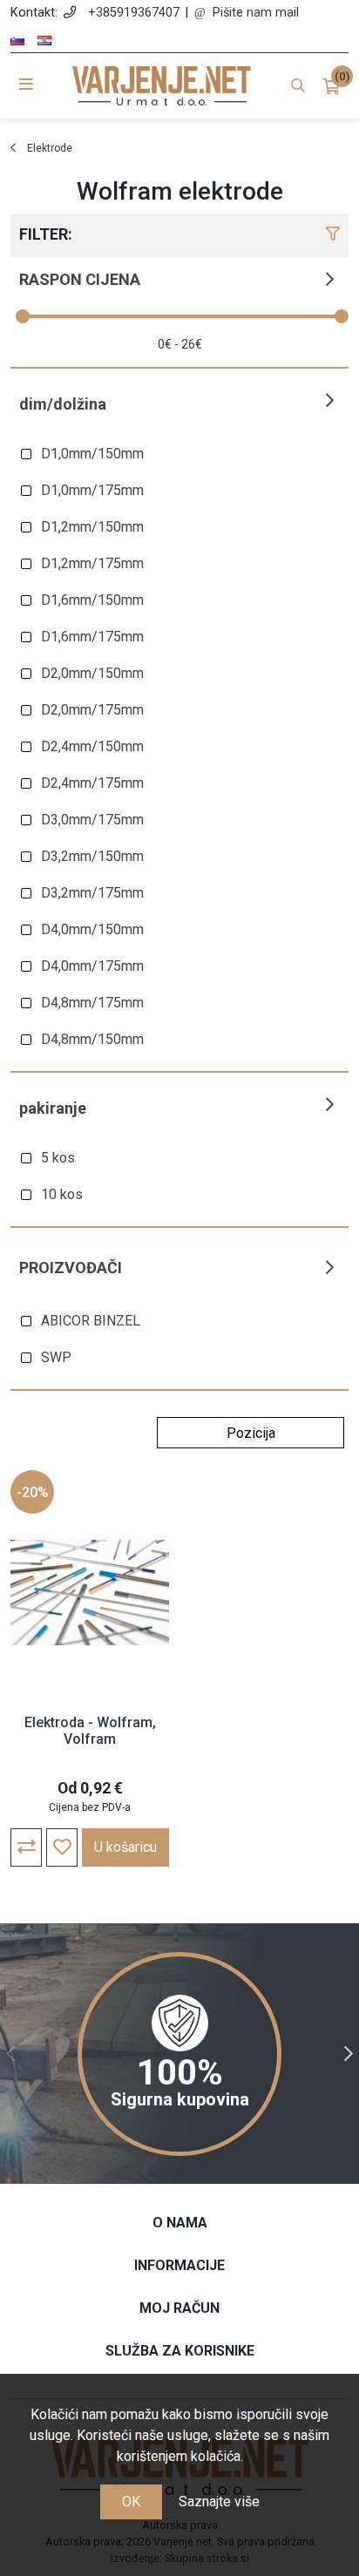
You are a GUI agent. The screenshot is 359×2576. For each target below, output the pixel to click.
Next (349, 2054)
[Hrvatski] (44, 41)
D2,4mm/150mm (92, 746)
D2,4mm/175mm (92, 783)
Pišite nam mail (256, 13)
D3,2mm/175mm (92, 893)
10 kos (62, 1194)
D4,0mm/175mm (92, 966)
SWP (56, 1357)
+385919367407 (134, 13)
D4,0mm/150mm (92, 929)
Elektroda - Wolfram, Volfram (90, 1731)
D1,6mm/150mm (92, 600)
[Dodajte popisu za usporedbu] (26, 1847)
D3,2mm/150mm (92, 856)
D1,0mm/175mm (92, 490)
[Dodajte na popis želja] (62, 1847)
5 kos (58, 1158)
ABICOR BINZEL (91, 1321)
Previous (10, 2054)
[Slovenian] (17, 41)
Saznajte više (219, 2501)
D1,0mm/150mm (92, 454)
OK (131, 2501)
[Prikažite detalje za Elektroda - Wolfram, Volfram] (90, 1592)
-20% (33, 1492)
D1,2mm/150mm (92, 527)
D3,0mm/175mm (92, 820)
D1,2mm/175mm (92, 563)
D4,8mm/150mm (92, 1039)
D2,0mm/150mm (92, 673)
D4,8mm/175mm (92, 1003)
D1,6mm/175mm (92, 637)
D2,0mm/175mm (92, 710)
